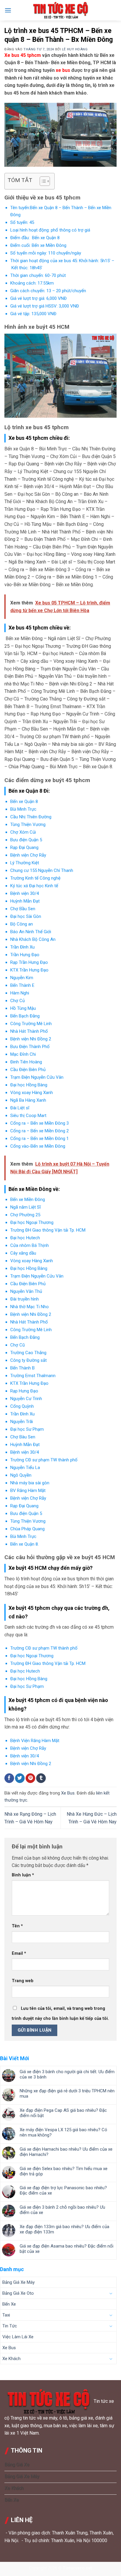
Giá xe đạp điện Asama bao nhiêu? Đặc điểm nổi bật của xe (67, 2249)
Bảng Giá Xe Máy (19, 2282)
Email (19, 1953)
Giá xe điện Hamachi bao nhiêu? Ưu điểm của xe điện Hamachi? (66, 2152)
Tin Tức (10, 2326)
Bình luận (23, 1875)
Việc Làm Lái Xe (18, 2337)
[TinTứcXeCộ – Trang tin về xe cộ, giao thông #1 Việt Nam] (60, 10)
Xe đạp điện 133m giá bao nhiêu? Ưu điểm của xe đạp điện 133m (64, 2229)
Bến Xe (9, 2304)
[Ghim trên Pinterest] (30, 1778)
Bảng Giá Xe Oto (18, 2293)
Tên (17, 1926)
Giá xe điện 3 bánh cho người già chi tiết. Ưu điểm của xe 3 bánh (67, 2074)
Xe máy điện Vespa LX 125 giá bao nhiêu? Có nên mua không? (63, 2132)
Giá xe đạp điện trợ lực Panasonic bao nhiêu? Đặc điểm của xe (63, 2190)
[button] (8, 10)
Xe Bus (68, 1793)
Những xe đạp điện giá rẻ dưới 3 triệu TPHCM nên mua (67, 2093)
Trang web (23, 1981)
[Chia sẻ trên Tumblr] (41, 1778)
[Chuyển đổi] (111, 2294)
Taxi (6, 2315)
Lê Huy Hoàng (75, 49)
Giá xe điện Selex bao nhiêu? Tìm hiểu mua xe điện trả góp (64, 2171)
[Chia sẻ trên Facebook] (9, 1778)
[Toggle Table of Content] (42, 181)
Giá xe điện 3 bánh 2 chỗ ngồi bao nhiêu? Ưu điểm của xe (62, 2210)
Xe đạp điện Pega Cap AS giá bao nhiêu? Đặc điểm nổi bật (63, 2113)
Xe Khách (11, 2359)
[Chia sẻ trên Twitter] (20, 1778)
